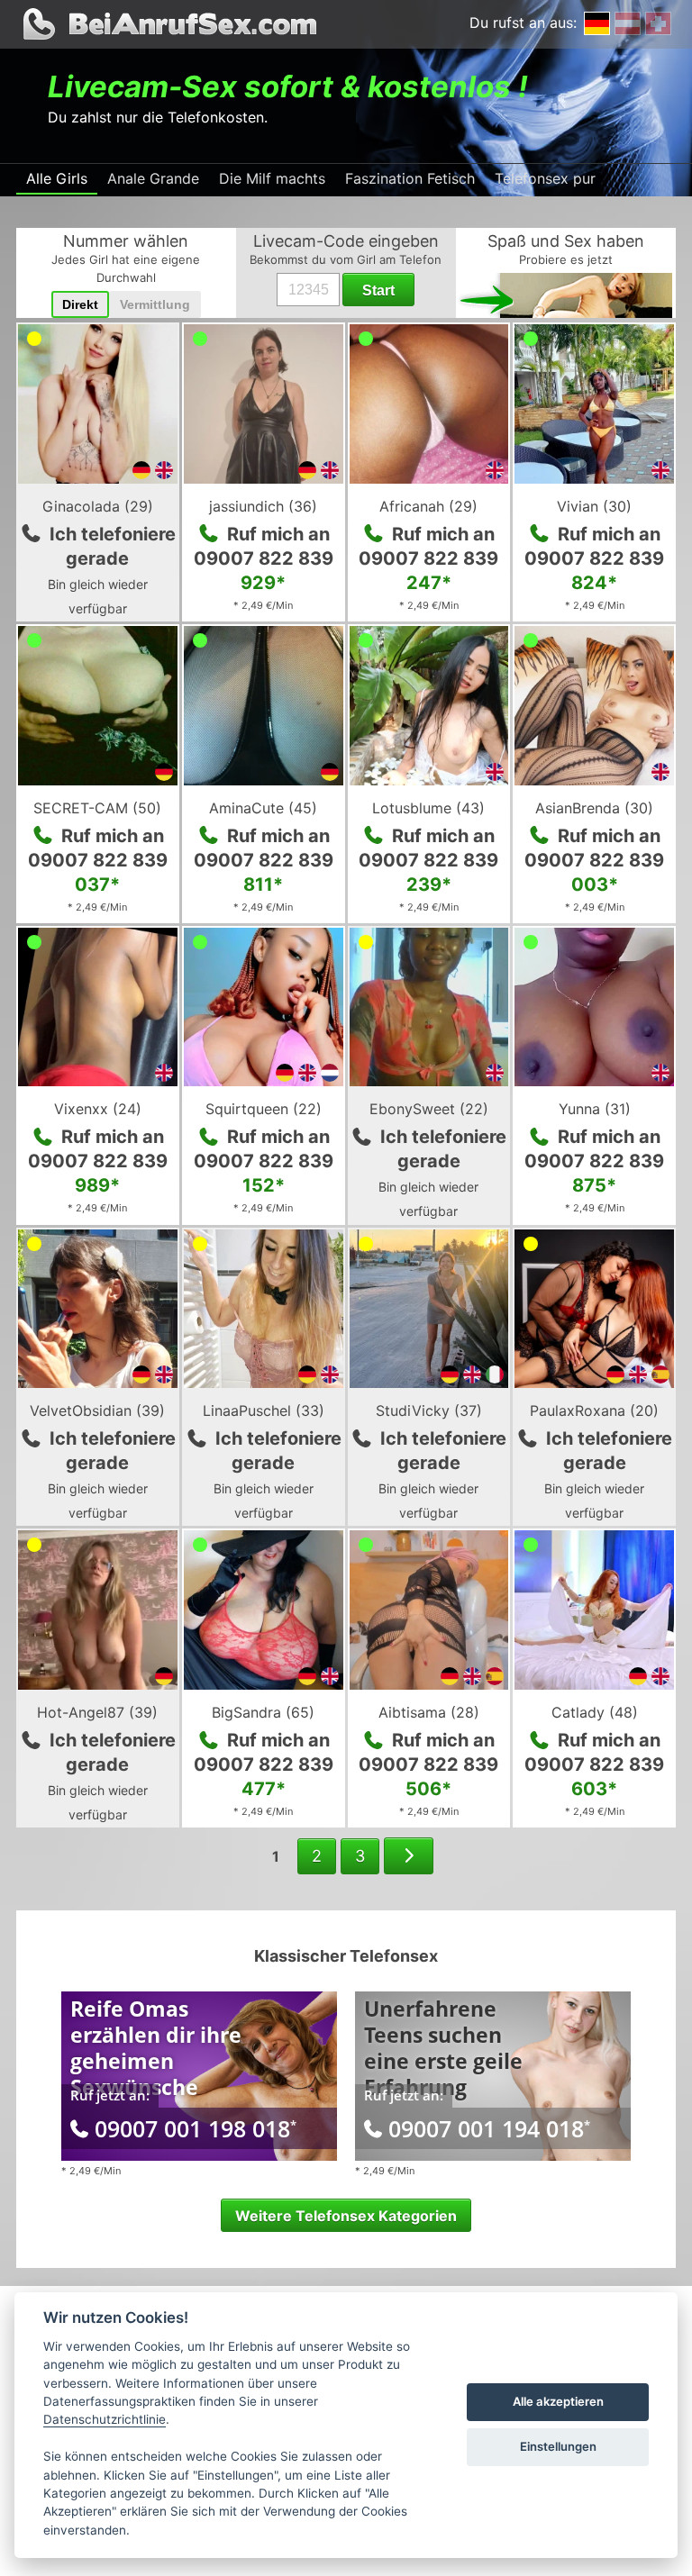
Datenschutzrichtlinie (105, 2419)
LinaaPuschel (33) (264, 1410)
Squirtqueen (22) (264, 1109)
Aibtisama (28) (429, 1712)
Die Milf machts (272, 178)
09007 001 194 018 (489, 2128)
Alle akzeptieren (558, 2401)
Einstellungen (558, 2446)
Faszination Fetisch (410, 178)
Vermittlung (155, 304)
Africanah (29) (428, 506)
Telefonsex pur (545, 178)
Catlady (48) (595, 1712)
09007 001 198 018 (196, 2128)
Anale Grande (153, 178)
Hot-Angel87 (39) (97, 1712)
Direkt (80, 304)
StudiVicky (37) (429, 1410)
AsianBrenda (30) (594, 808)
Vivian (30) (594, 506)
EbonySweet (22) (429, 1109)
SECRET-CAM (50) (97, 808)
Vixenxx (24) (98, 1109)
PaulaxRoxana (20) (594, 1410)
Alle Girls (57, 178)
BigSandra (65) (263, 1712)
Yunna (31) (595, 1109)
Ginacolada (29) (98, 506)
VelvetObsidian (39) (97, 1410)
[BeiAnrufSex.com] (346, 24)
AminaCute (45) (263, 808)
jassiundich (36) (263, 506)
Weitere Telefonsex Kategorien (346, 2216)
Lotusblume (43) (428, 808)
